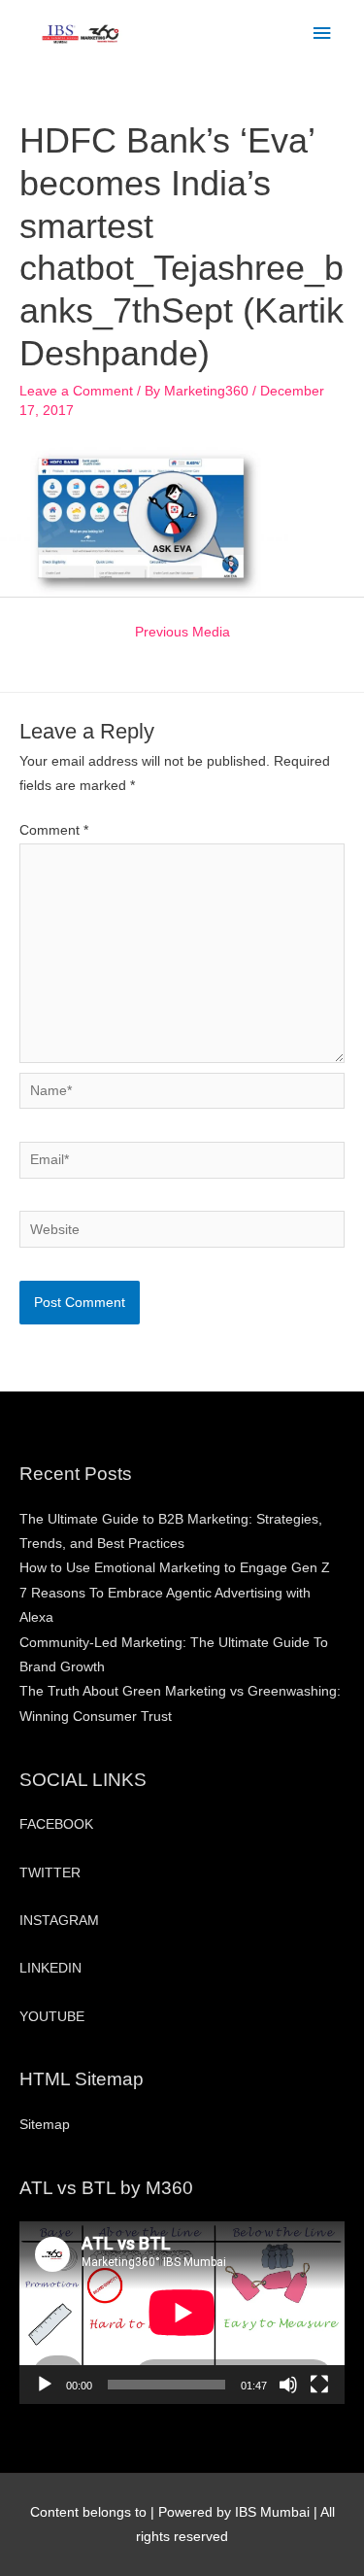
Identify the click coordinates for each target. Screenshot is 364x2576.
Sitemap (45, 2125)
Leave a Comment (76, 391)
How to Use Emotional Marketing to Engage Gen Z (175, 1568)
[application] (182, 2313)
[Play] (45, 2385)
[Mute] (288, 2385)
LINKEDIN (50, 1968)
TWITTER (50, 1873)
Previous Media (182, 632)
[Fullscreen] (319, 2385)
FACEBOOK (56, 1824)
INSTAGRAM (59, 1921)
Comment (54, 830)
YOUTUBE (52, 2017)
